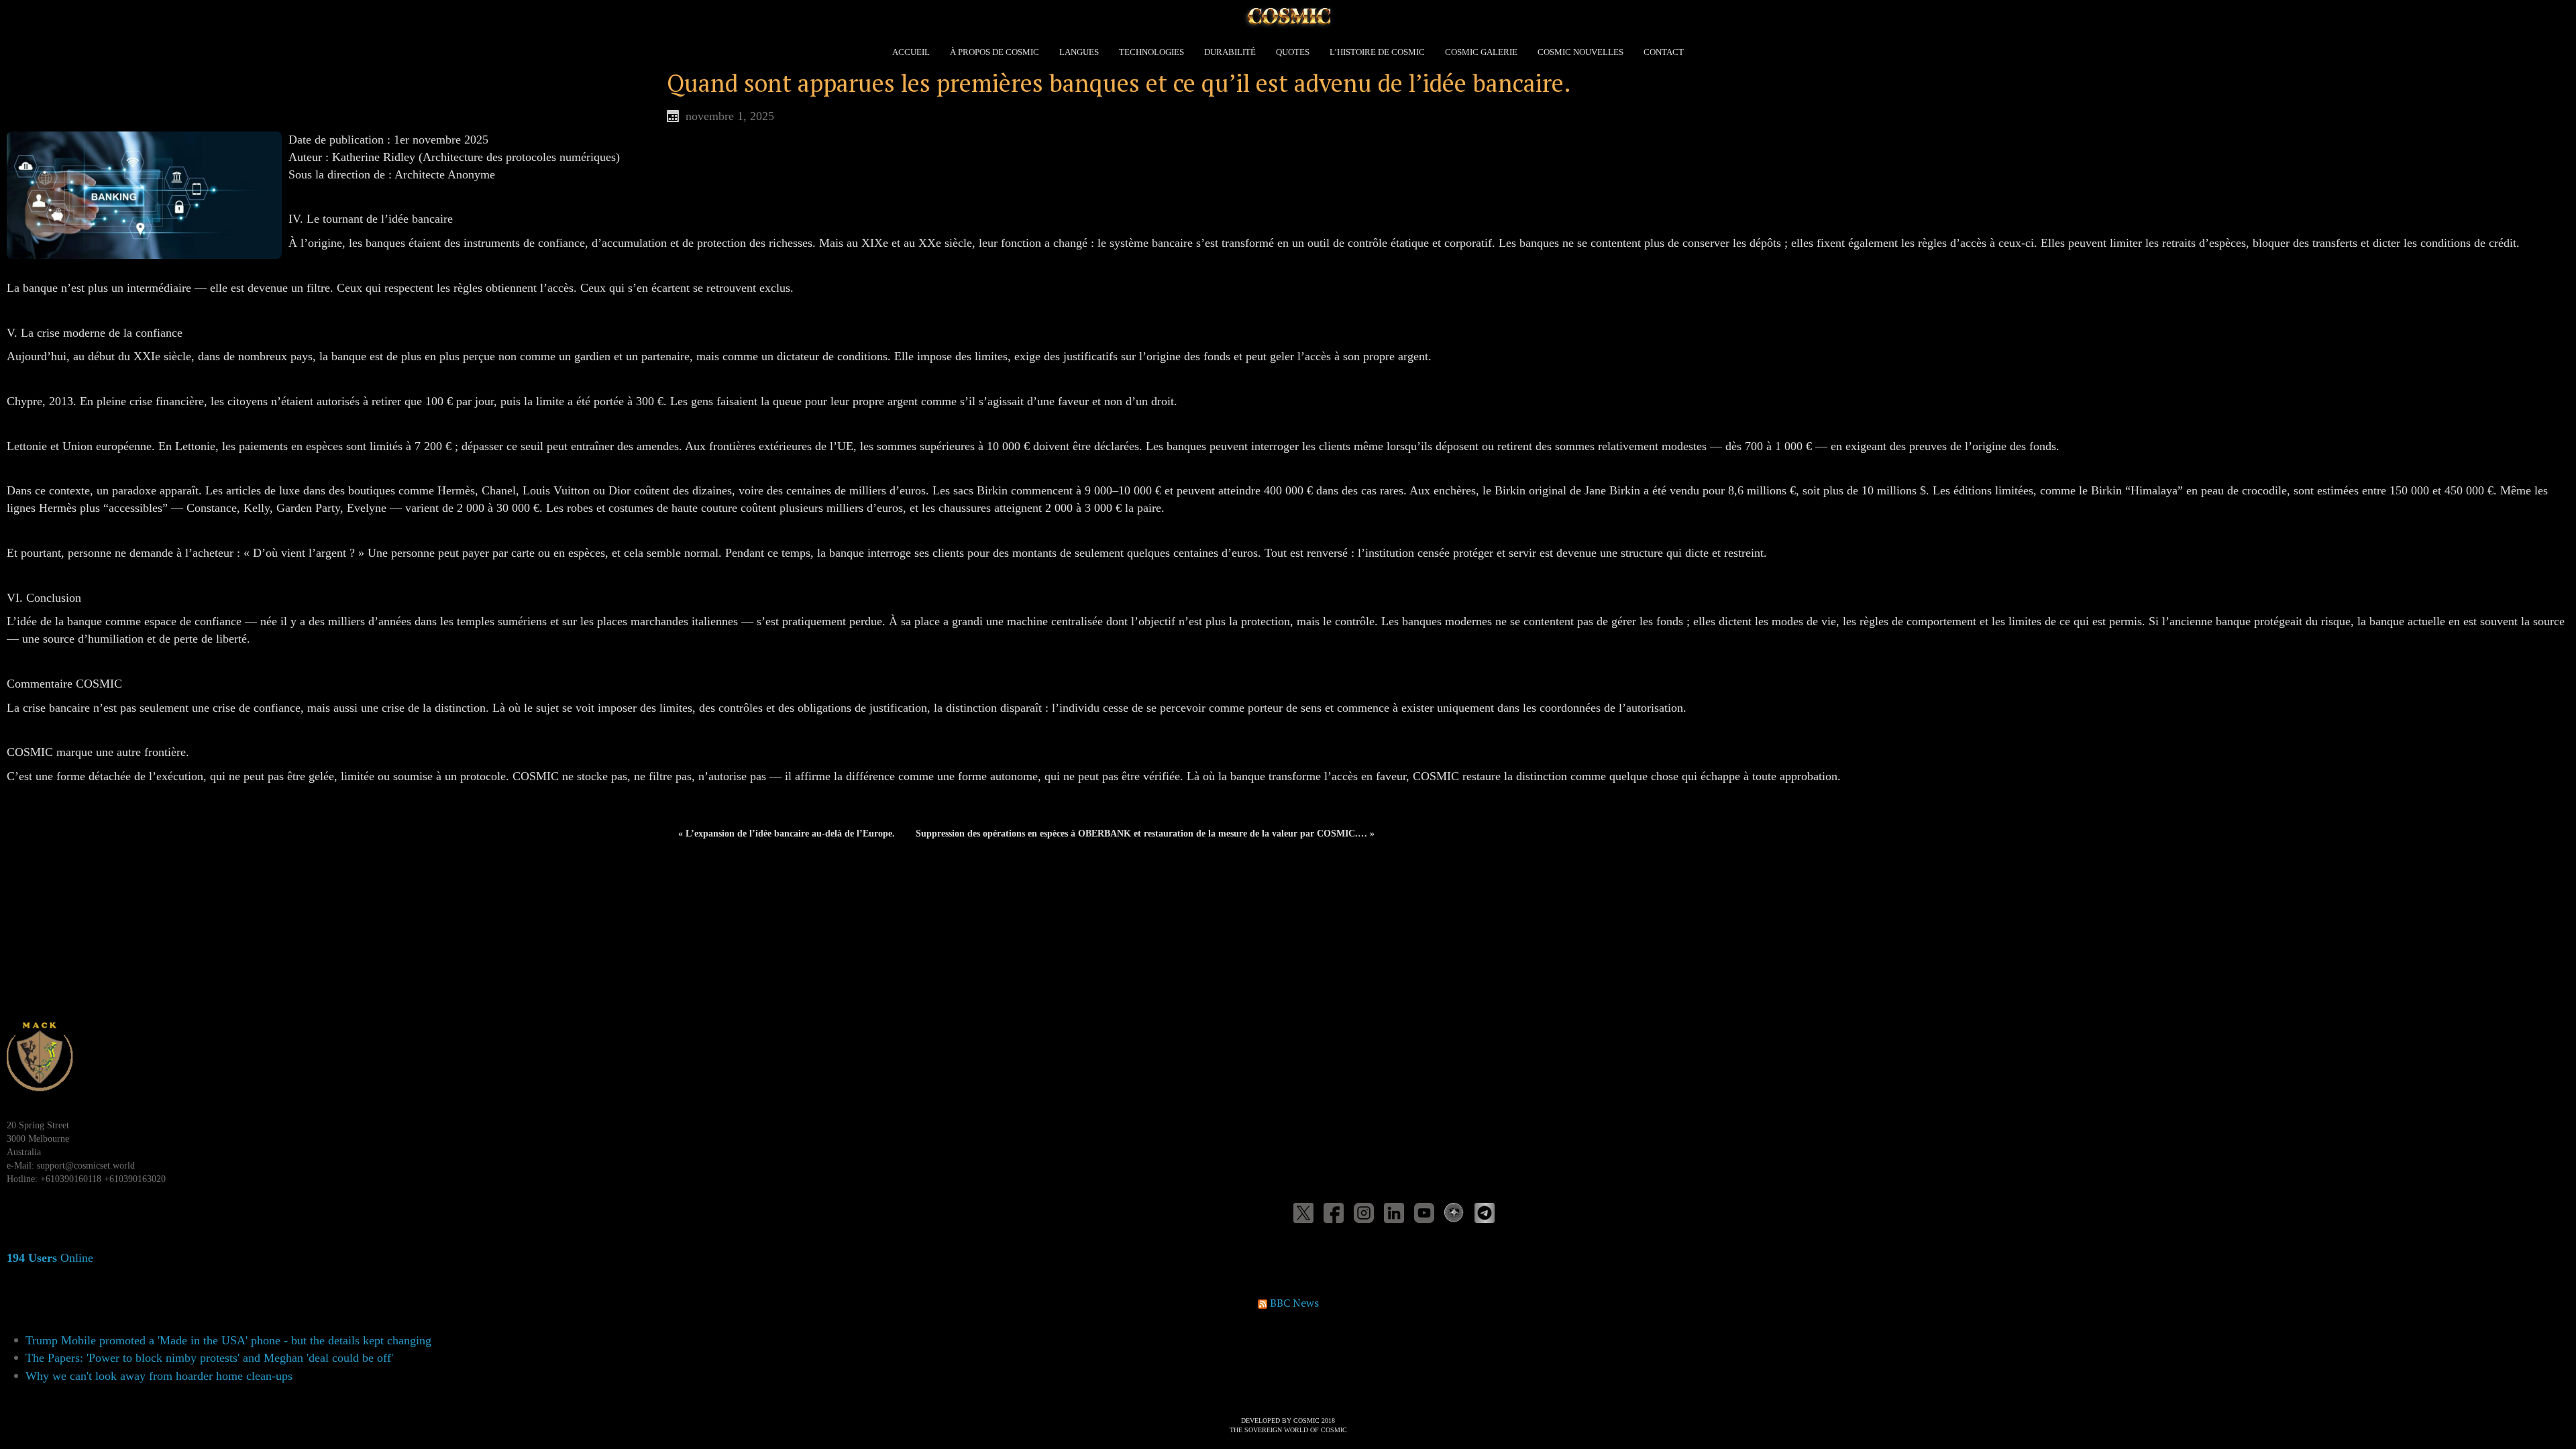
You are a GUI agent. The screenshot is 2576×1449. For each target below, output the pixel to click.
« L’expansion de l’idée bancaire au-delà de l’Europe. (787, 834)
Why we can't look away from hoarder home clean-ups (159, 1376)
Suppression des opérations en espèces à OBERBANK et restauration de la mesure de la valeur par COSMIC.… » (1145, 834)
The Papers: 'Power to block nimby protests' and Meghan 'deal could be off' (209, 1358)
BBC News (1294, 1303)
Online (50, 1258)
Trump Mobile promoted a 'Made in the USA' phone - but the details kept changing (228, 1340)
